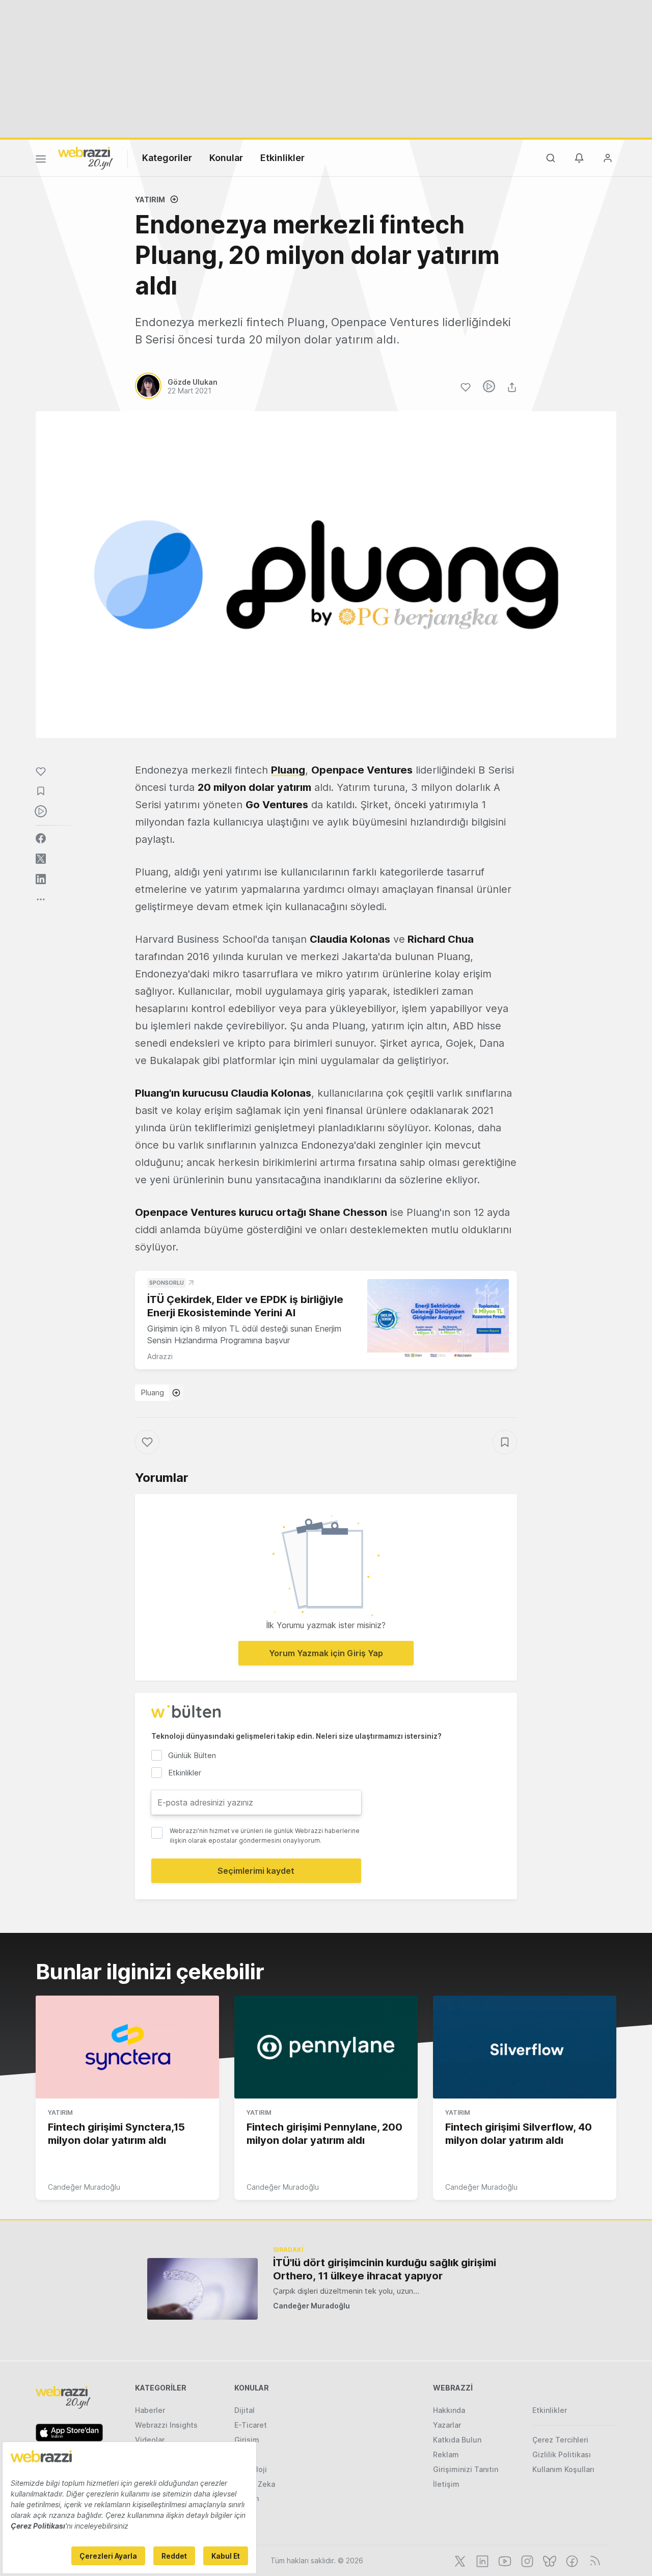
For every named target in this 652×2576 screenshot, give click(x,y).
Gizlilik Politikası (562, 2454)
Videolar (150, 2440)
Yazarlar (447, 2425)
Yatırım (150, 200)
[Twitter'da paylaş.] (41, 859)
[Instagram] (526, 2560)
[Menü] (41, 161)
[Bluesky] (549, 2560)
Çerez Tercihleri (560, 2440)
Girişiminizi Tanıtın (466, 2469)
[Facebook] (571, 2560)
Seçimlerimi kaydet (256, 1871)
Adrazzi (160, 1356)
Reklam (446, 2454)
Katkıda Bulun (457, 2440)
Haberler (150, 2410)
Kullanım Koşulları (563, 2469)
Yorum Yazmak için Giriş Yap (326, 1653)
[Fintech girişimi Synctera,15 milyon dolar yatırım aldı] (127, 2047)
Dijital (244, 2410)
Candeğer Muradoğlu (84, 2187)
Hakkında (449, 2410)
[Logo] (86, 157)
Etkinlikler (282, 158)
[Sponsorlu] (438, 1319)
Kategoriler (167, 158)
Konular (226, 158)
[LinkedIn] (481, 2560)
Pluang (153, 1392)
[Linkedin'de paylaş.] (41, 879)
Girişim (247, 2440)
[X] (459, 2560)
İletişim (446, 2484)
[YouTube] (504, 2560)
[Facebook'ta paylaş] (41, 838)
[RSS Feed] (593, 2560)
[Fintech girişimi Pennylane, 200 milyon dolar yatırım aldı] (326, 2047)
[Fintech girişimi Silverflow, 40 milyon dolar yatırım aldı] (525, 2047)
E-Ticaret (251, 2425)
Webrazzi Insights (166, 2425)
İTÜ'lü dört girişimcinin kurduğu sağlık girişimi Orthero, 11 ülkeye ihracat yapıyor (385, 2269)
